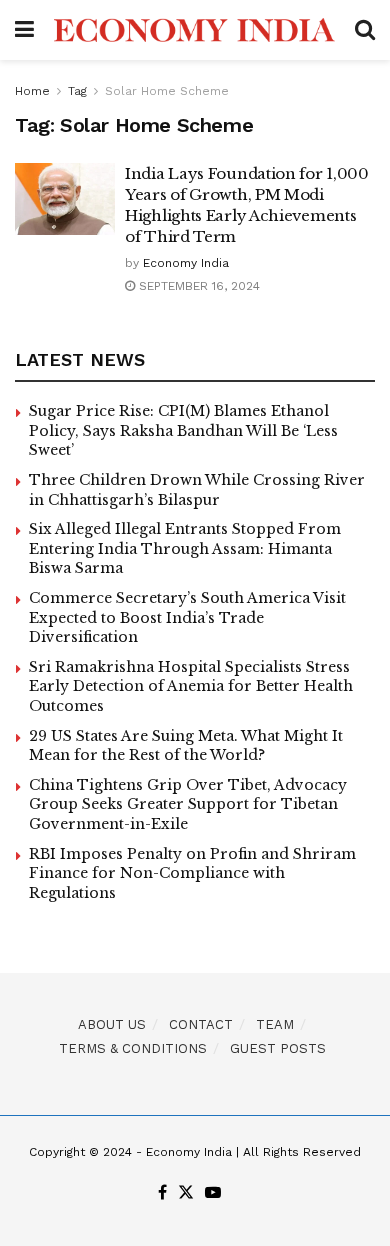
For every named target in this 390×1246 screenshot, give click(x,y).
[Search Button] (365, 30)
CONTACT (201, 1024)
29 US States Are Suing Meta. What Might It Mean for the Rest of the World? (186, 746)
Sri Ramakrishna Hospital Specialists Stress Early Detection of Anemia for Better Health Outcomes (191, 686)
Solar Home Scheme (167, 91)
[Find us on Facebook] (162, 1193)
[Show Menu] (24, 30)
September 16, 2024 (197, 286)
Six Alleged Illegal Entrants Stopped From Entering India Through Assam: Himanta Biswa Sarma (185, 548)
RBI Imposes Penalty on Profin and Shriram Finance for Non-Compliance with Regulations (192, 873)
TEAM (275, 1024)
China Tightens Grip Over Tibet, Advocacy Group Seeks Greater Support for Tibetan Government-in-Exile (188, 804)
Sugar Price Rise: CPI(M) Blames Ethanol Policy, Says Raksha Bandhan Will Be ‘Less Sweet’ (183, 430)
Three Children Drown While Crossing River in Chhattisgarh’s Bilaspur (197, 490)
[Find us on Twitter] (186, 1193)
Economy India (186, 263)
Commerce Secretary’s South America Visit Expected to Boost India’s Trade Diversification (187, 617)
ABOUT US (112, 1024)
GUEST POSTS (278, 1048)
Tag (77, 91)
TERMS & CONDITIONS (133, 1048)
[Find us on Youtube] (213, 1193)
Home (32, 91)
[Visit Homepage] (194, 30)
